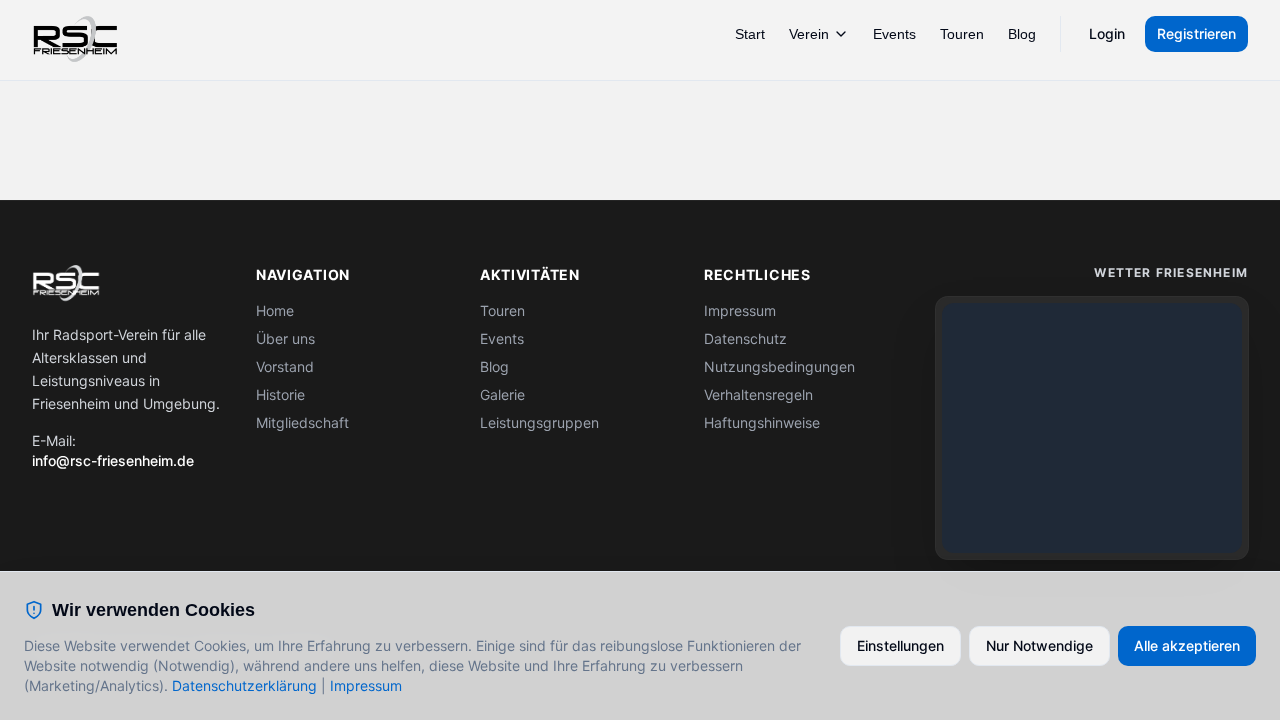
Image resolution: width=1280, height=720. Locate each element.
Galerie (502, 394)
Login (1107, 33)
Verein (809, 34)
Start (750, 34)
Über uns (285, 338)
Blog (1022, 34)
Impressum (740, 310)
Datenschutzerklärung (244, 685)
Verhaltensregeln (758, 394)
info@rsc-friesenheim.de (113, 460)
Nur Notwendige (1039, 645)
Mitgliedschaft (302, 422)
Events (894, 34)
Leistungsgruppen (539, 422)
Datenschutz (745, 338)
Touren (962, 34)
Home (275, 310)
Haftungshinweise (762, 422)
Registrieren (1196, 33)
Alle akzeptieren (1187, 645)
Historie (280, 394)
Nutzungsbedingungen (779, 366)
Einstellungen (900, 645)
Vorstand (285, 366)
